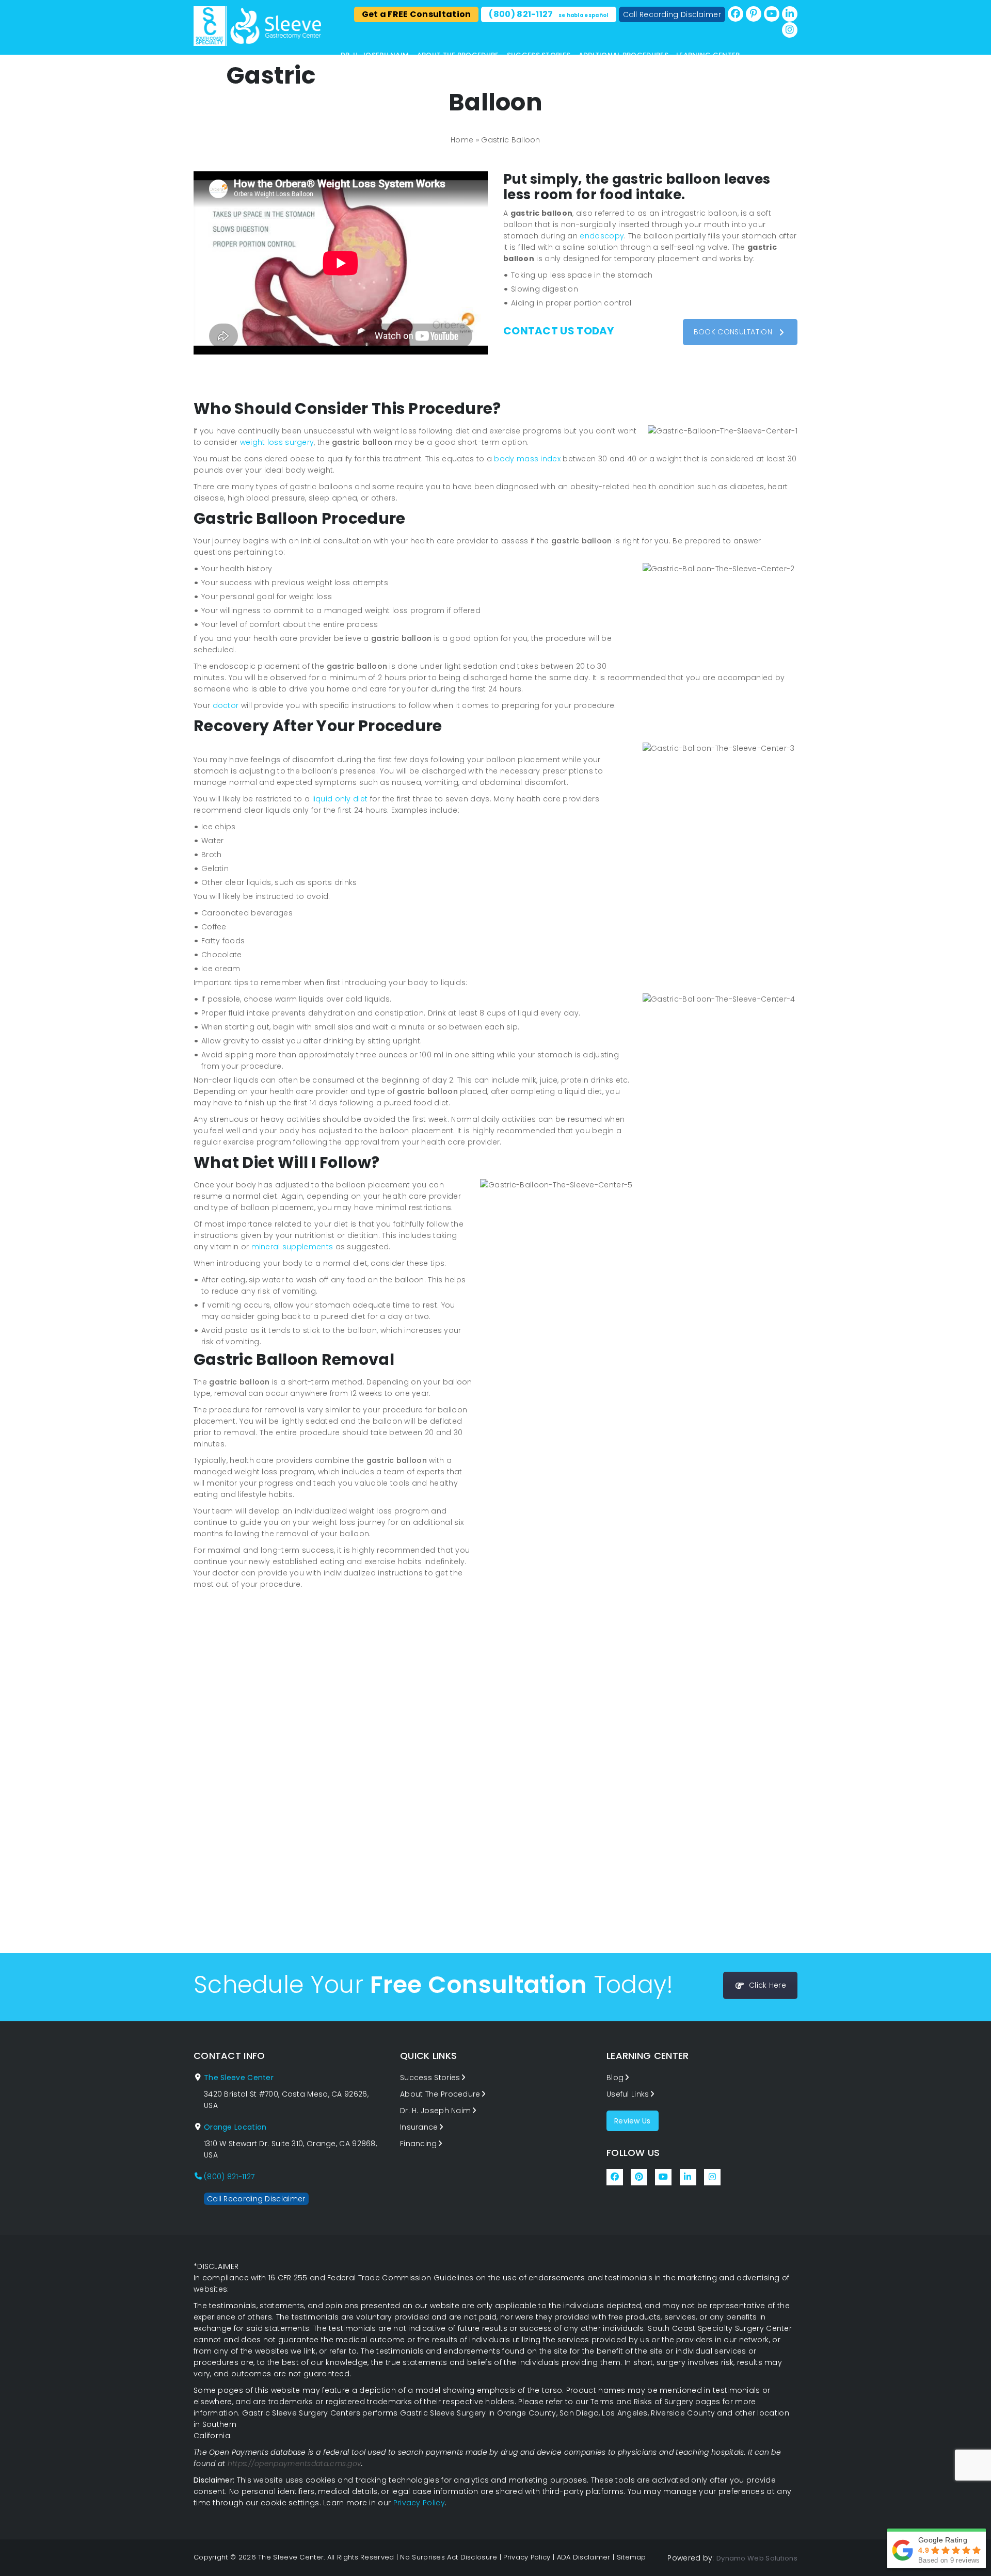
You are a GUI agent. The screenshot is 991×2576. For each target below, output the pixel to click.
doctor (226, 705)
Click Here (768, 1985)
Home (462, 140)
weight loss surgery (277, 442)
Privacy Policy (419, 2503)
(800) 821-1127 (548, 14)
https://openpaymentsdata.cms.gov (295, 2464)
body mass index (527, 459)
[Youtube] (772, 14)
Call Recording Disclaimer (672, 14)
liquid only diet (340, 799)
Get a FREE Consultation (417, 14)
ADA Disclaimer (584, 2557)
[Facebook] (736, 14)
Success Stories (539, 55)
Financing (419, 2144)
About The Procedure (458, 55)
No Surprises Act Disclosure (449, 2557)
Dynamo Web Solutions (757, 2558)
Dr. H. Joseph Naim (375, 55)
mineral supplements (292, 1247)
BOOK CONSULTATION (733, 332)
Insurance (419, 2127)
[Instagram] (790, 30)
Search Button (794, 78)
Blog (615, 2078)
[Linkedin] (790, 14)
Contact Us (364, 65)
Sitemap (632, 2557)
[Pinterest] (754, 14)
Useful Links (628, 2094)
